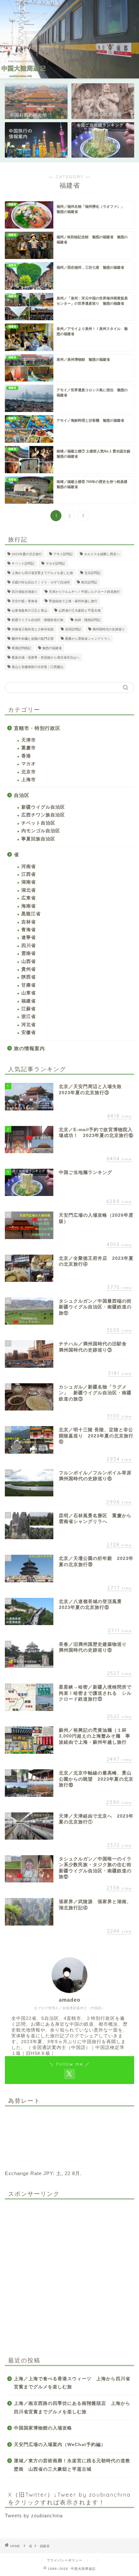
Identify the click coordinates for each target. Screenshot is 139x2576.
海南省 (29, 906)
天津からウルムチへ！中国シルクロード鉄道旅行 (84, 592)
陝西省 (29, 977)
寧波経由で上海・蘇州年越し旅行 (73, 601)
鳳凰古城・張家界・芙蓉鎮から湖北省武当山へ (46, 657)
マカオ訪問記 (55, 563)
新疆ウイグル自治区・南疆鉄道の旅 (37, 620)
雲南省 (29, 953)
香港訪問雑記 (21, 648)
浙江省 (29, 1017)
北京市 (29, 772)
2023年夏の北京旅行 (27, 554)
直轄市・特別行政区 (37, 728)
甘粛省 (29, 985)
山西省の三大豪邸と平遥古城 (80, 610)
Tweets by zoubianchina (34, 2516)
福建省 (29, 1001)
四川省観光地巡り (25, 592)
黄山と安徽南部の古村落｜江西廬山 (37, 667)
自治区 (22, 795)
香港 (26, 756)
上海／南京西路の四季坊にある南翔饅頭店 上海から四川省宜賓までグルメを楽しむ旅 (72, 2408)
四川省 (29, 946)
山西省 (29, 961)
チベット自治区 (38, 823)
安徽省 (29, 1032)
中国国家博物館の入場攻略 (43, 2428)
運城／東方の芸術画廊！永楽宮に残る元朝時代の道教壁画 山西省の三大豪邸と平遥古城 (72, 2465)
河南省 (29, 866)
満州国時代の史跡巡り (109, 629)
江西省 (29, 874)
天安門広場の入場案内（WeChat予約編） (60, 2445)
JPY (48, 2173)
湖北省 (29, 890)
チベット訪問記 (23, 563)
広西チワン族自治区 (43, 815)
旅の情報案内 (29, 1048)
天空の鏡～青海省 (25, 601)
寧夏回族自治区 (38, 839)
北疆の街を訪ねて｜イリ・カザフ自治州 (41, 582)
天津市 (29, 740)
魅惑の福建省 (52, 648)
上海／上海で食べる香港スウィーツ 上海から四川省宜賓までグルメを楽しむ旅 (72, 2383)
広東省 (29, 898)
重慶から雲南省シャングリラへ (88, 639)
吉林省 (29, 922)
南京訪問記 (89, 582)
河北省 (29, 1025)
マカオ (29, 764)
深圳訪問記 (73, 629)
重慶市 (29, 748)
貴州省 (29, 969)
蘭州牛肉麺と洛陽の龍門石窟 (33, 639)
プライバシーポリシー (65, 2560)
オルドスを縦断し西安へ (102, 554)
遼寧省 (29, 937)
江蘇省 (29, 1009)
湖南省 (29, 882)
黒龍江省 (31, 914)
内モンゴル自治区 (41, 831)
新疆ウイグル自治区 (43, 807)
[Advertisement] (69, 2274)
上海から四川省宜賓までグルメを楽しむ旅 (42, 573)
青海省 (29, 930)
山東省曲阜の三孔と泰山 (29, 610)
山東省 (29, 993)
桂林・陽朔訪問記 (88, 620)
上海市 (29, 780)
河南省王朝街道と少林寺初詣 (33, 629)
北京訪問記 (92, 573)
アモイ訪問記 (63, 554)
